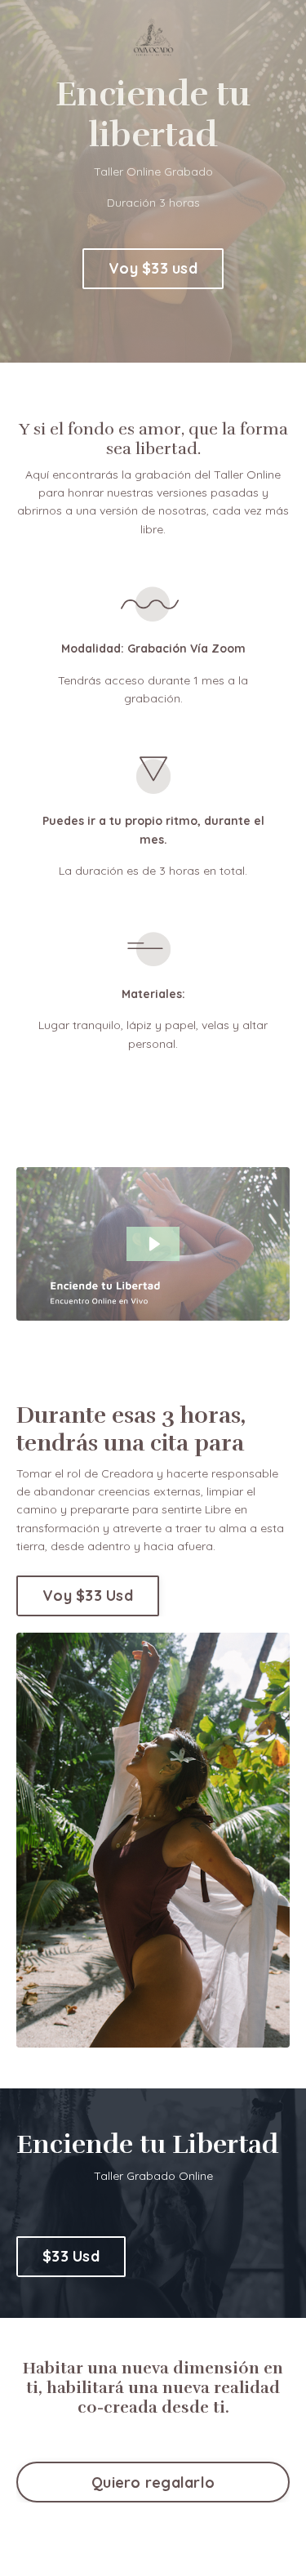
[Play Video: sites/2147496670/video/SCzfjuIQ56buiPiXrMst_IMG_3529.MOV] (153, 1244)
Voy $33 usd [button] (153, 268)
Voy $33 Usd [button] (88, 1596)
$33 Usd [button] (71, 2256)
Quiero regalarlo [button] (153, 2482)
